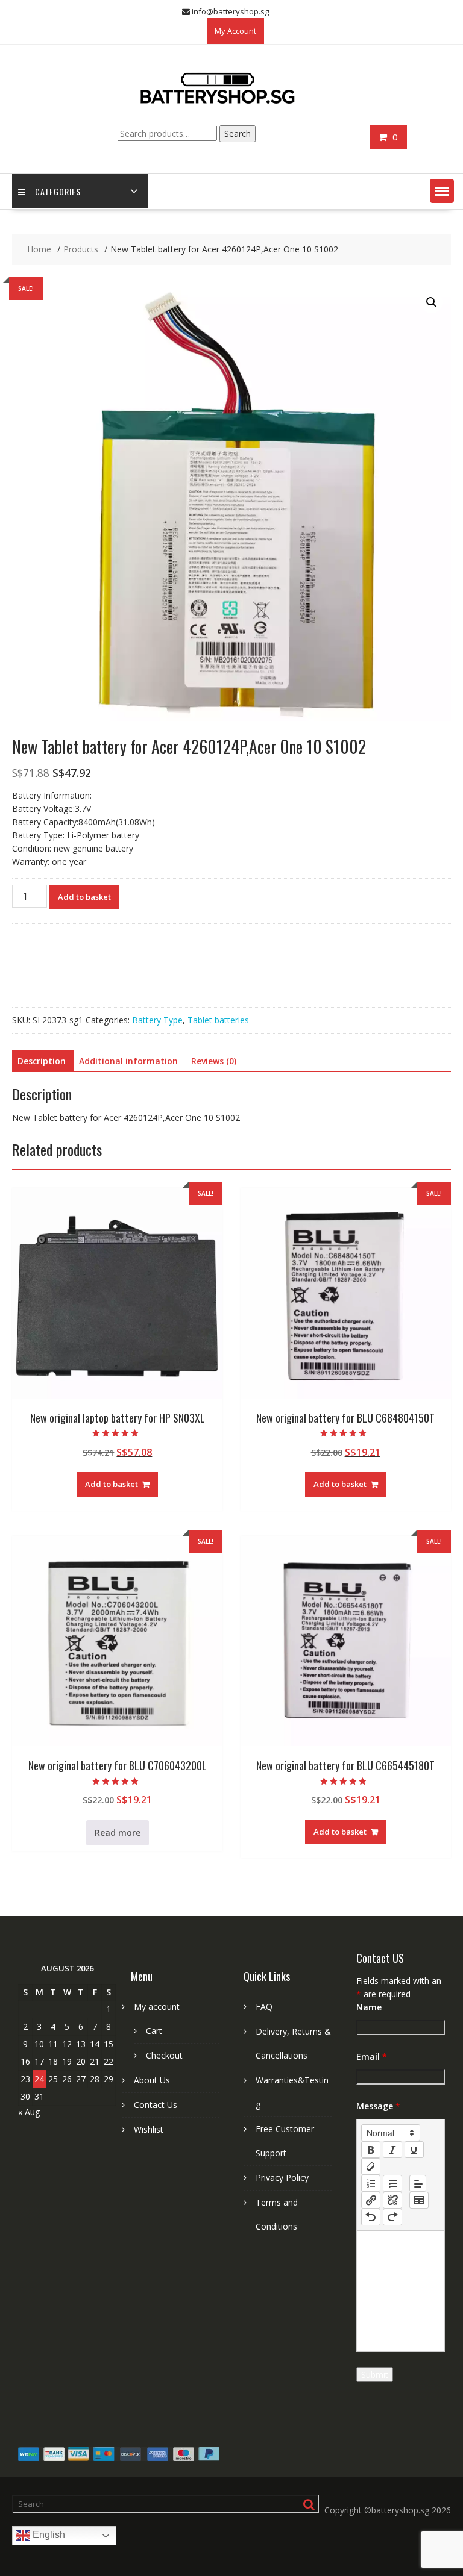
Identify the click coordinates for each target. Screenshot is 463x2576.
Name (369, 2007)
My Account (235, 31)
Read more (118, 1832)
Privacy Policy (282, 2178)
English (48, 2535)
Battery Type (157, 1020)
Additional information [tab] (128, 1061)
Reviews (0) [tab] (214, 1061)
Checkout (164, 2055)
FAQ (264, 2007)
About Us (152, 2080)
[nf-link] (371, 2200)
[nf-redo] (392, 2217)
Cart (154, 2031)
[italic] (392, 2150)
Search (238, 133)
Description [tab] (42, 1061)
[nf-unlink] (392, 2200)
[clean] (371, 2166)
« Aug (29, 2112)
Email (372, 2057)
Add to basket (84, 897)
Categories (58, 191)
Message (378, 2106)
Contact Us (156, 2105)
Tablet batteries (218, 1020)
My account (157, 2007)
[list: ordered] (371, 2183)
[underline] (414, 2150)
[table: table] (419, 2200)
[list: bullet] (392, 2183)
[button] (442, 191)
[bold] (371, 2150)
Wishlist (149, 2129)
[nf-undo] (371, 2217)
